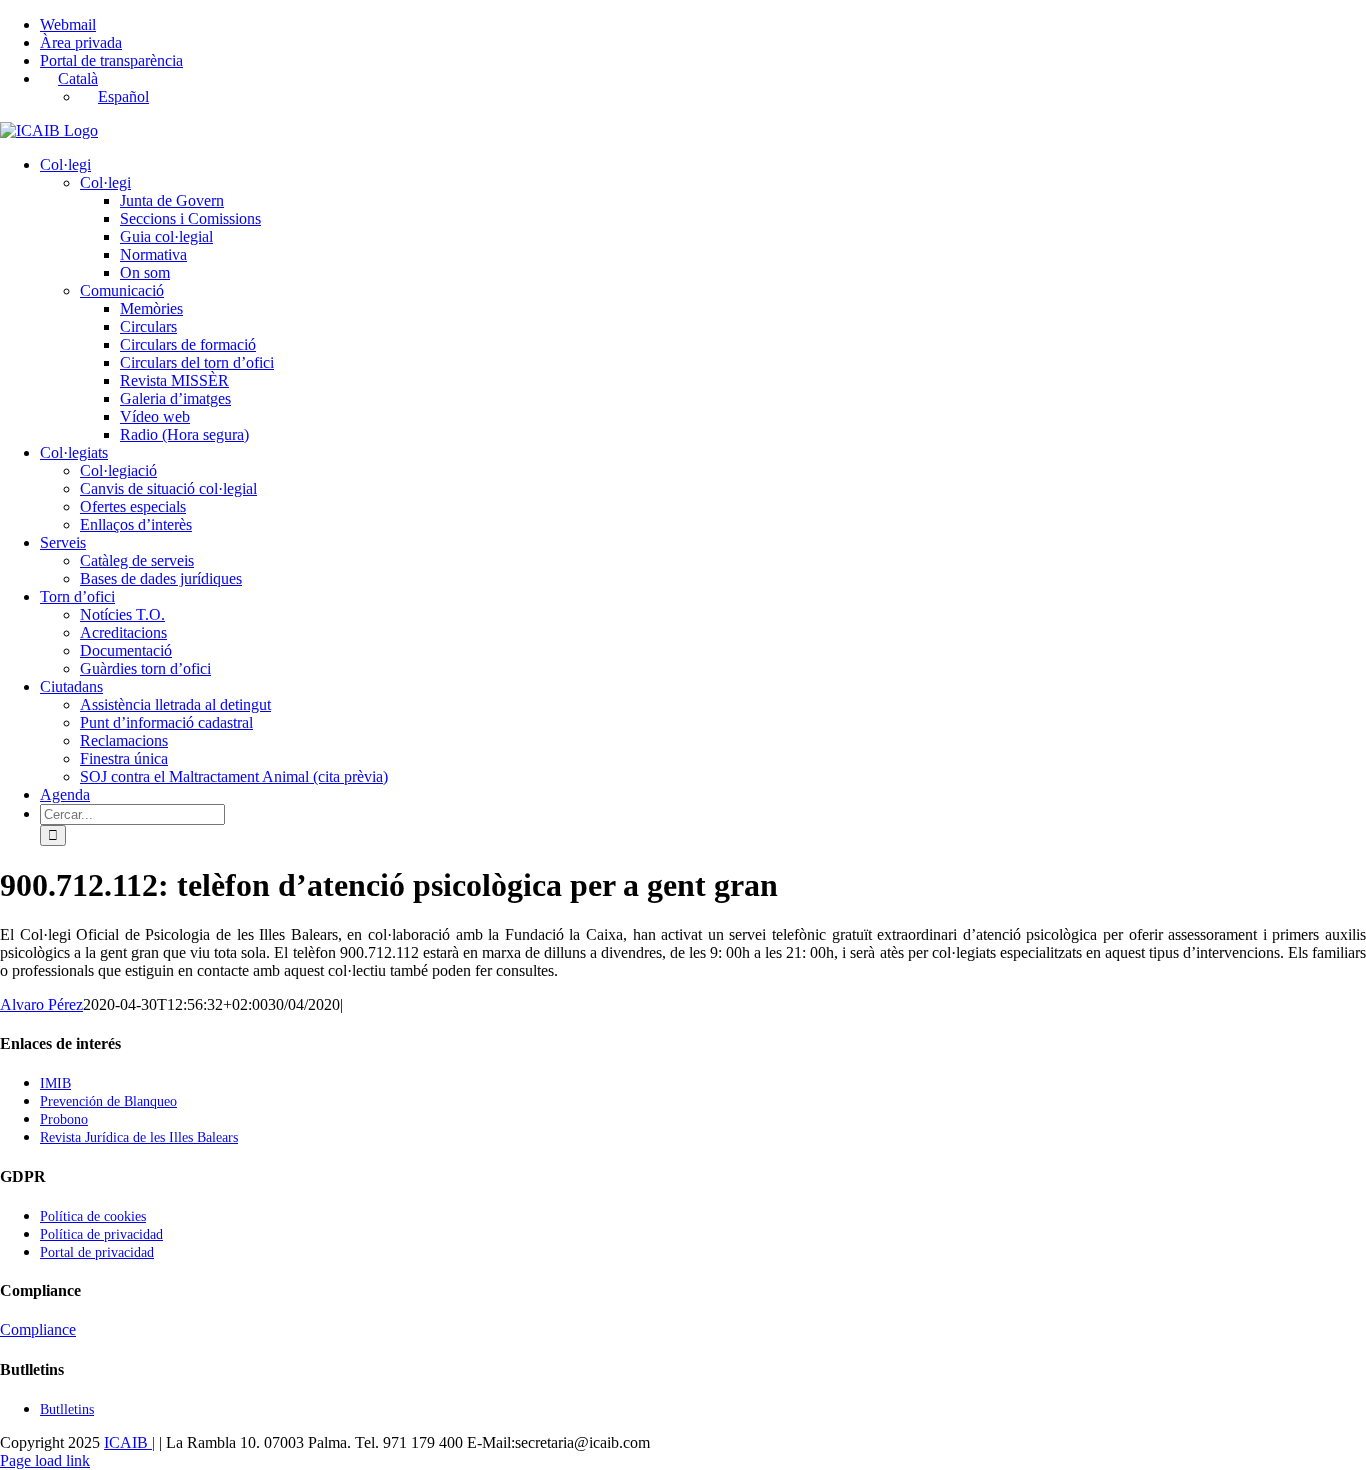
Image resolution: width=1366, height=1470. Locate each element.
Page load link (45, 1460)
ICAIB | (129, 1442)
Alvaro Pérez (41, 1004)
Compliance (38, 1329)
